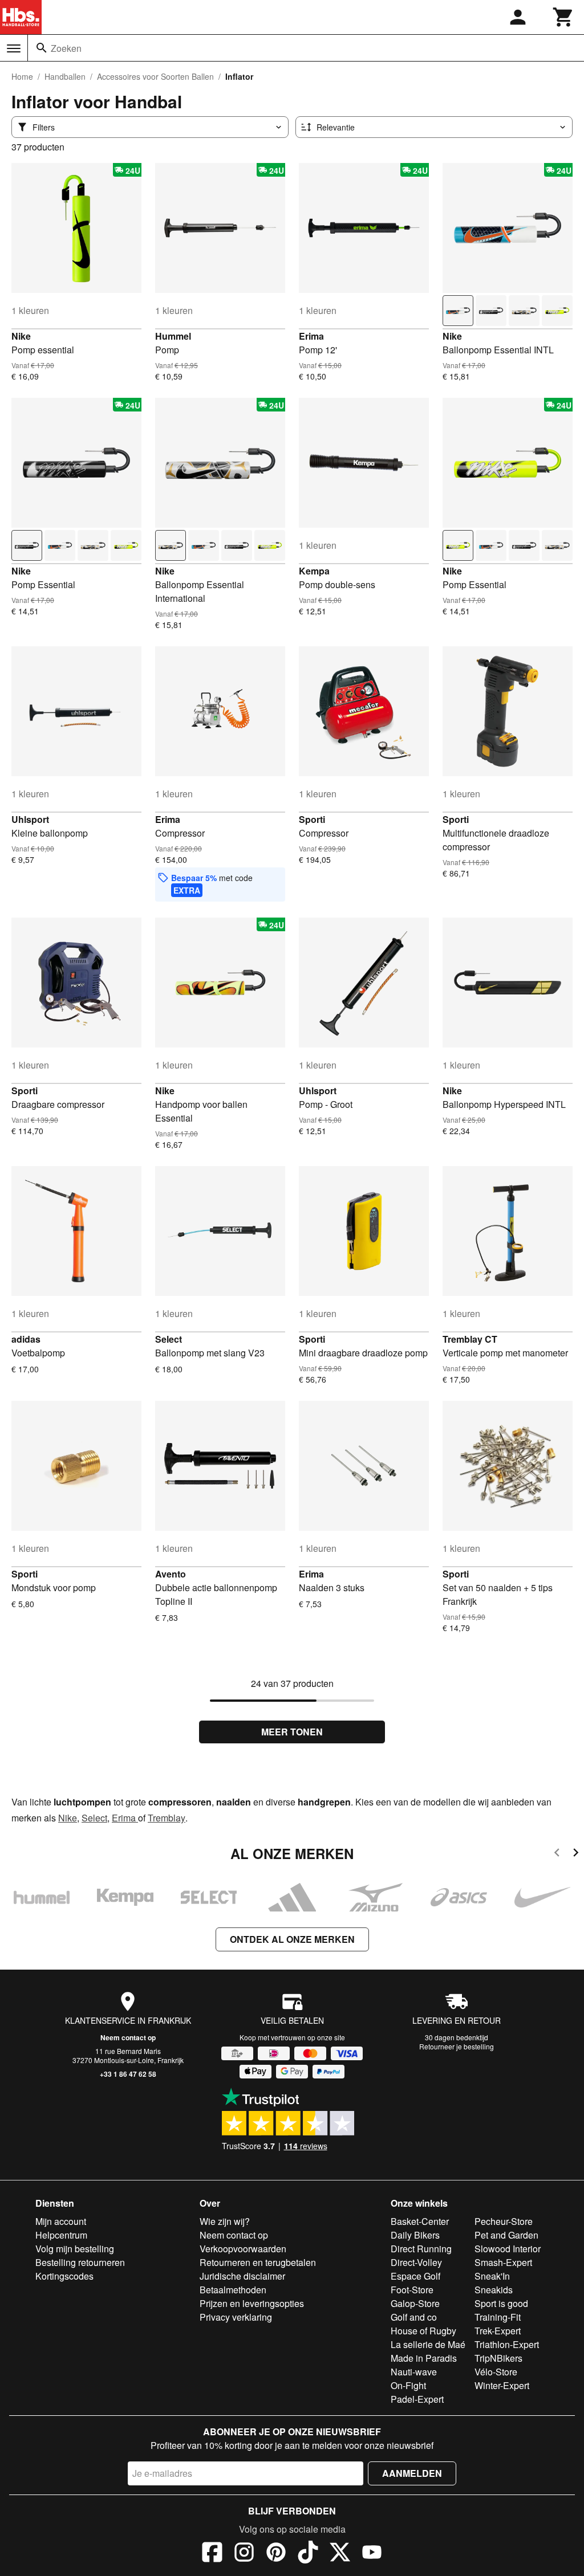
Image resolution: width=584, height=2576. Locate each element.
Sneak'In (492, 2276)
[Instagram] (244, 2554)
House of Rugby (423, 2331)
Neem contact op (128, 2037)
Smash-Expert (503, 2262)
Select (169, 1339)
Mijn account (61, 2221)
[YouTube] (372, 2554)
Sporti (312, 819)
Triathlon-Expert (507, 2344)
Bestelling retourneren (80, 2262)
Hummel (173, 336)
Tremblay (167, 1818)
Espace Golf (415, 2276)
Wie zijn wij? (225, 2221)
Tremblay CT (470, 1339)
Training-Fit (498, 2317)
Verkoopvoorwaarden (243, 2249)
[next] (576, 1854)
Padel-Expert (417, 2399)
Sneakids (494, 2290)
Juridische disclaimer (242, 2276)
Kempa (314, 571)
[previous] (557, 1854)
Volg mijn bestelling (75, 2249)
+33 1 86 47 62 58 (128, 2074)
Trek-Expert (498, 2331)
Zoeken (66, 48)
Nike (21, 336)
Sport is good (501, 2303)
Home (22, 76)
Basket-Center (420, 2221)
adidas (26, 1339)
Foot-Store (412, 2290)
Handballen (65, 76)
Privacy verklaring (236, 2317)
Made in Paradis (424, 2358)
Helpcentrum (61, 2235)
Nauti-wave (414, 2372)
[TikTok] (308, 2554)
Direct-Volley (416, 2262)
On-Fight (408, 2385)
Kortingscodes (64, 2276)
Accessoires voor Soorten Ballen (155, 76)
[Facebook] (212, 2554)
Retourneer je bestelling (457, 2046)
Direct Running (421, 2249)
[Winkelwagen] (563, 17)
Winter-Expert (502, 2385)
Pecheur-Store (504, 2221)
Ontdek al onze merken (292, 1939)
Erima (311, 336)
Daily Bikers (415, 2235)
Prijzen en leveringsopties (252, 2303)
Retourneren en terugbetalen (258, 2262)
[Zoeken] (42, 48)
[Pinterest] (276, 2554)
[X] (340, 2554)
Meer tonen (292, 1732)
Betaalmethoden (233, 2290)
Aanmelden (412, 2473)
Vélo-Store (496, 2372)
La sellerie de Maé (428, 2344)
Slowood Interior (508, 2249)
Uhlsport (30, 819)
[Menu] (14, 48)
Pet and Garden (506, 2235)
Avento (171, 1574)
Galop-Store (415, 2303)
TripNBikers (498, 2358)
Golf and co (414, 2317)
